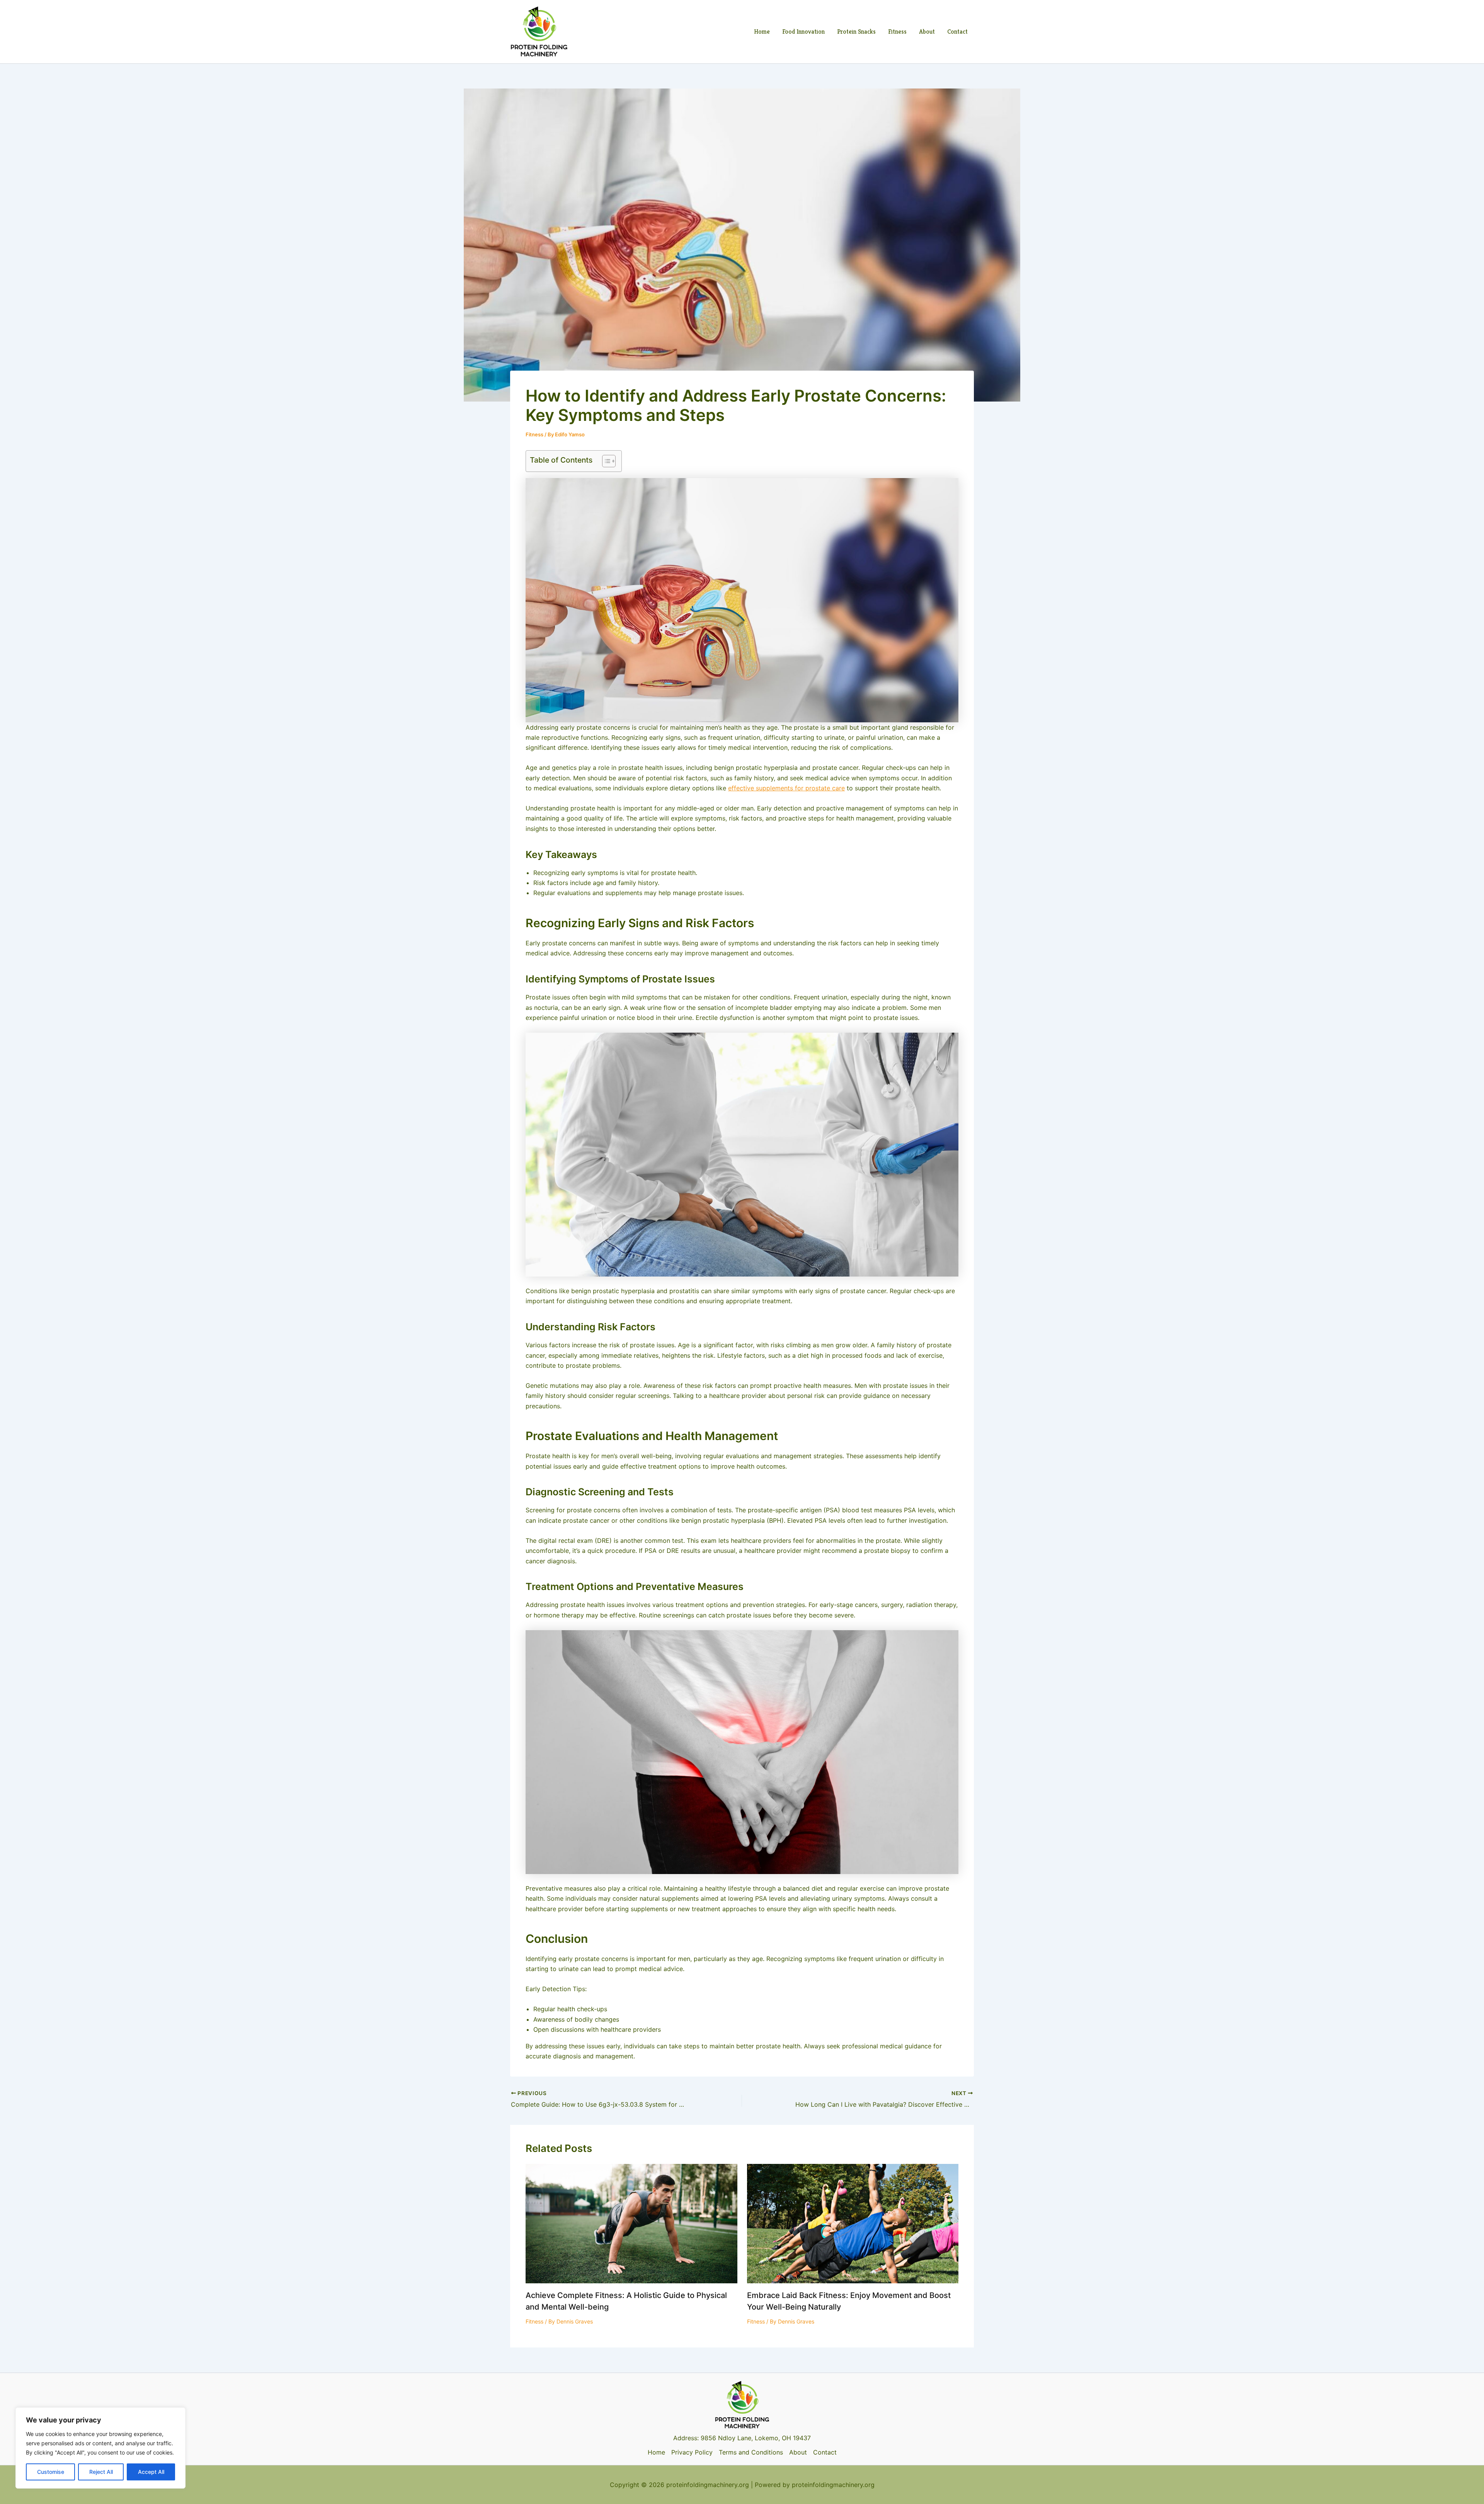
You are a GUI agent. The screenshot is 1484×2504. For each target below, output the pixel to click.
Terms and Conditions (751, 2452)
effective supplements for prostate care (786, 788)
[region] (100, 2448)
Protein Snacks (856, 31)
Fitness (897, 31)
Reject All (101, 2472)
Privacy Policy (692, 2452)
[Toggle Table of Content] (605, 461)
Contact (957, 31)
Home (762, 31)
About (927, 31)
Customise (51, 2472)
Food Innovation (803, 31)
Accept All (151, 2472)
